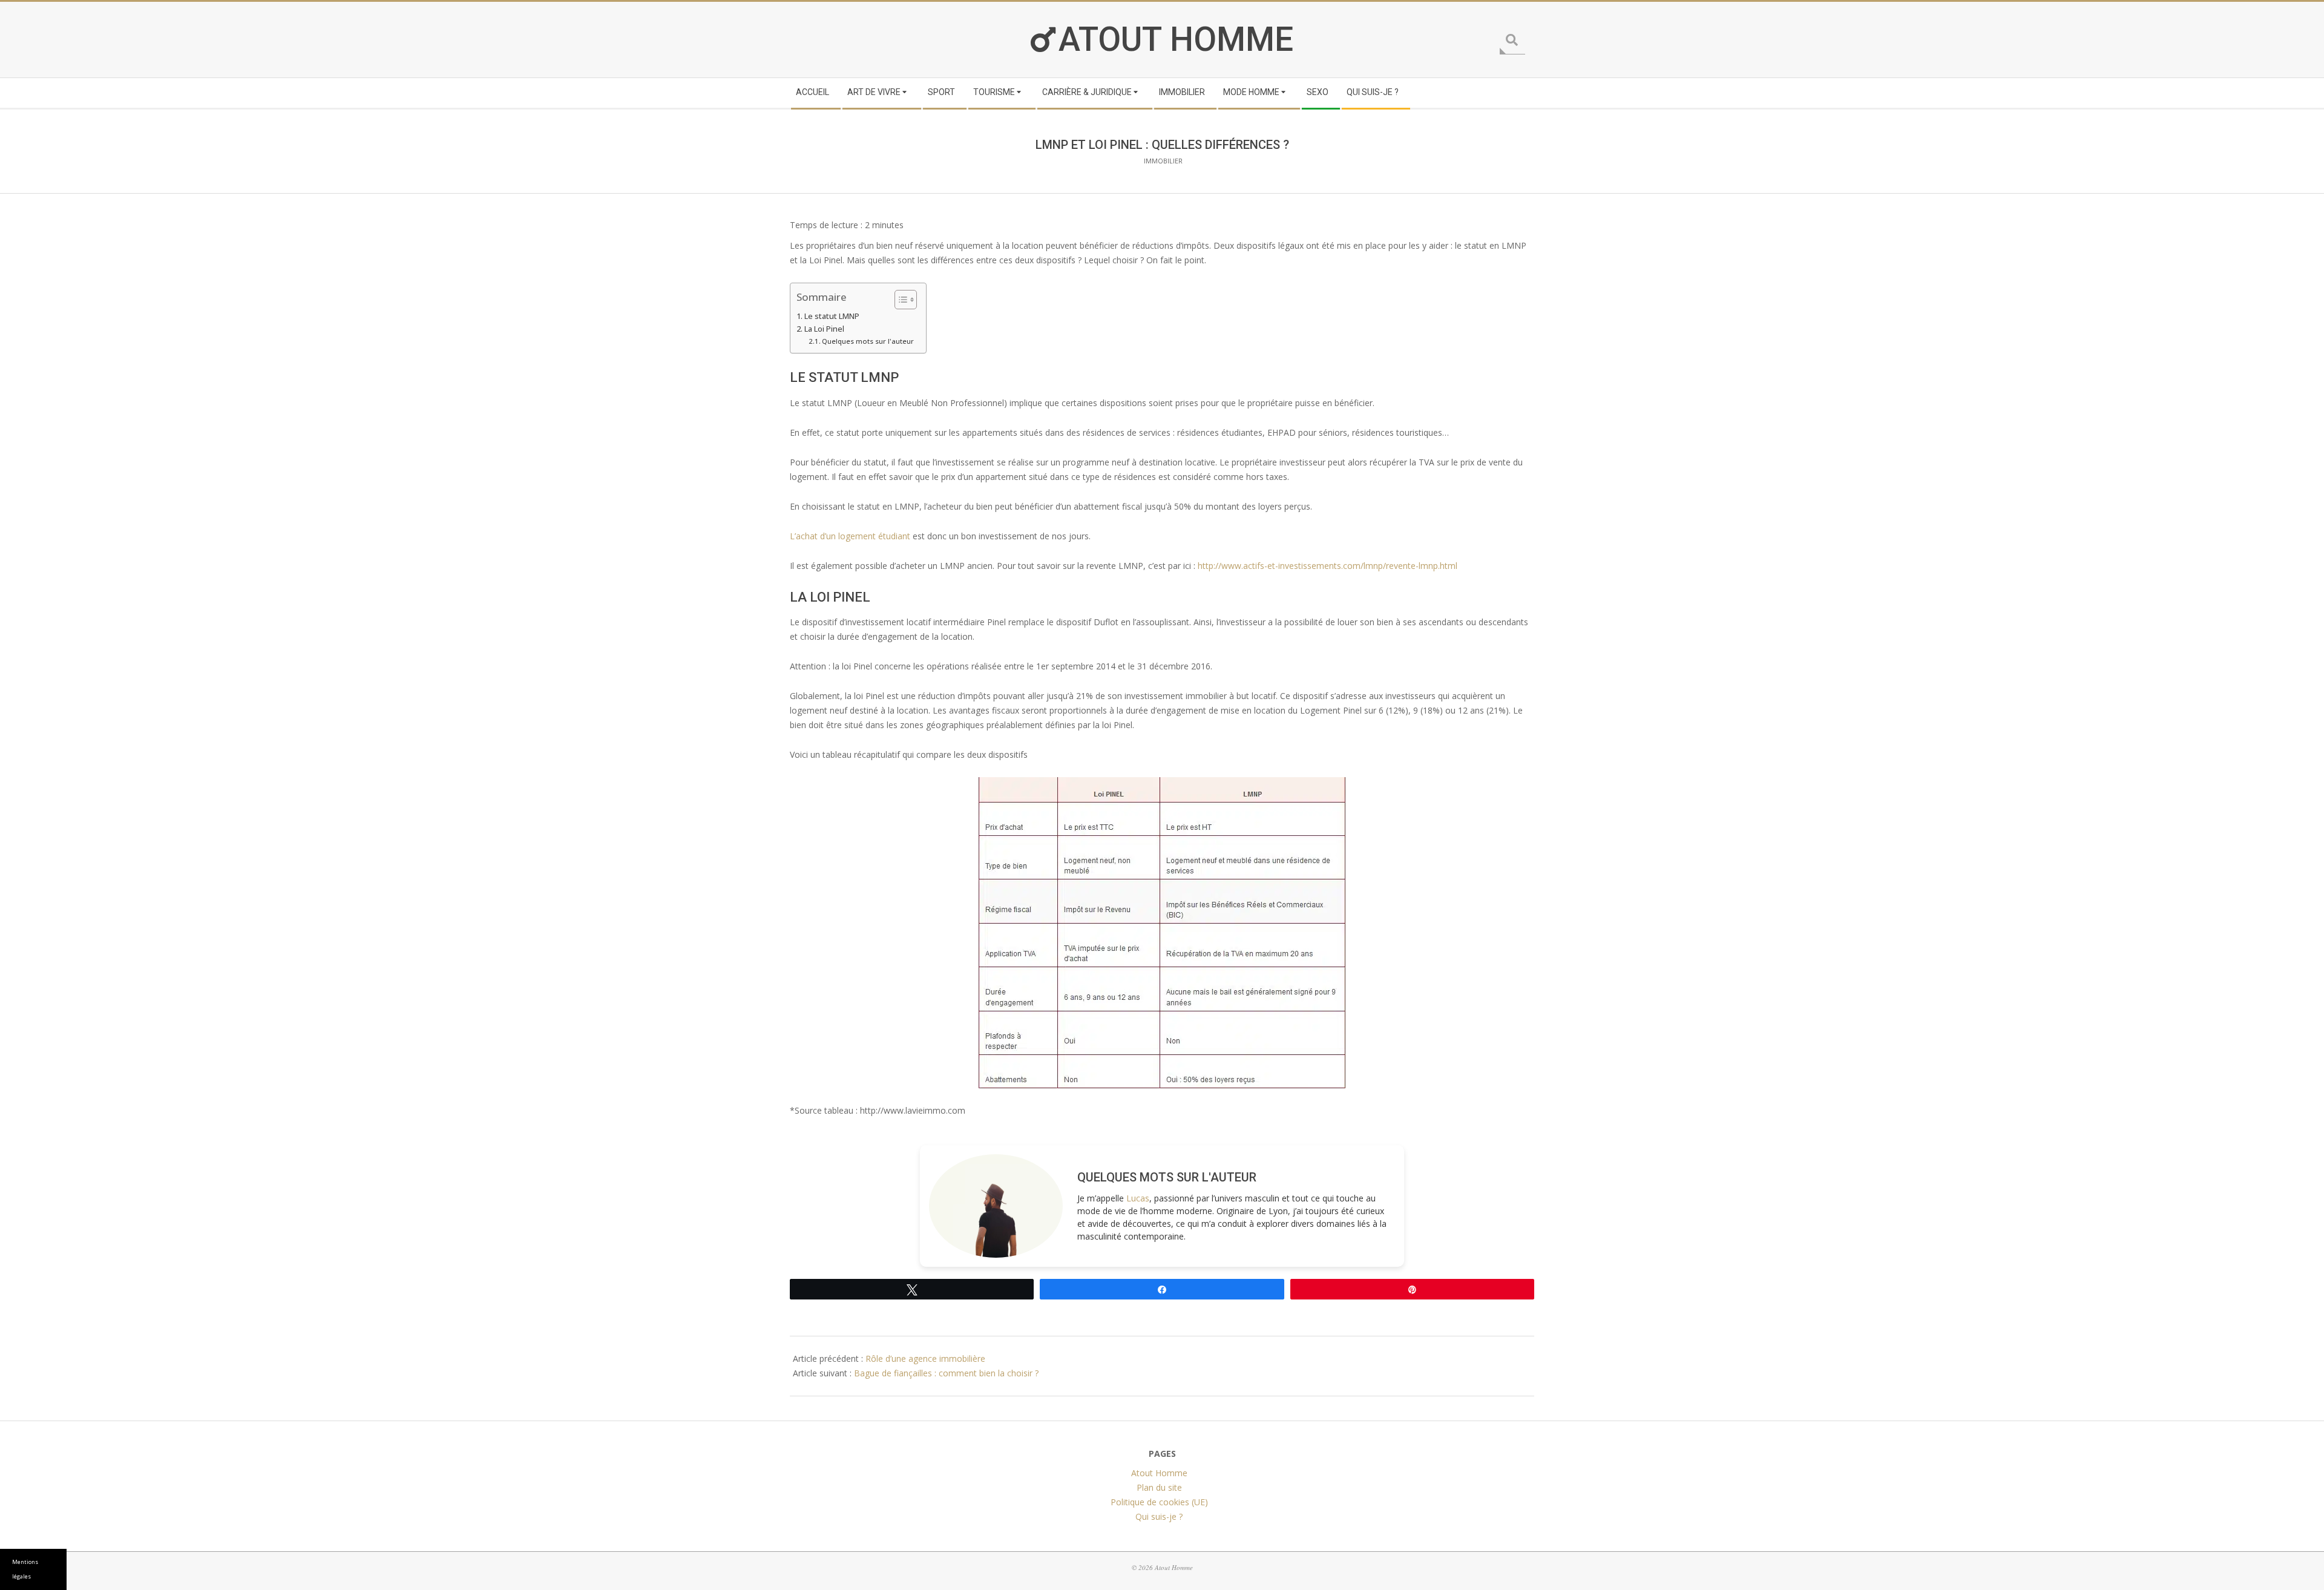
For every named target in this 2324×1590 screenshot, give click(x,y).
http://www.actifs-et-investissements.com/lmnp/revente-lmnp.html (1328, 566)
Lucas (1138, 1198)
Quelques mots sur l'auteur (868, 341)
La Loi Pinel (824, 329)
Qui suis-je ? (1159, 1516)
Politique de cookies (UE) (1159, 1502)
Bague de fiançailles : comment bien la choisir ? (946, 1373)
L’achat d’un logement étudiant (850, 536)
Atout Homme (1176, 40)
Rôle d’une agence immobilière (925, 1358)
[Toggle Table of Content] (900, 300)
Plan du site (1159, 1487)
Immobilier (1163, 161)
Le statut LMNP (832, 316)
